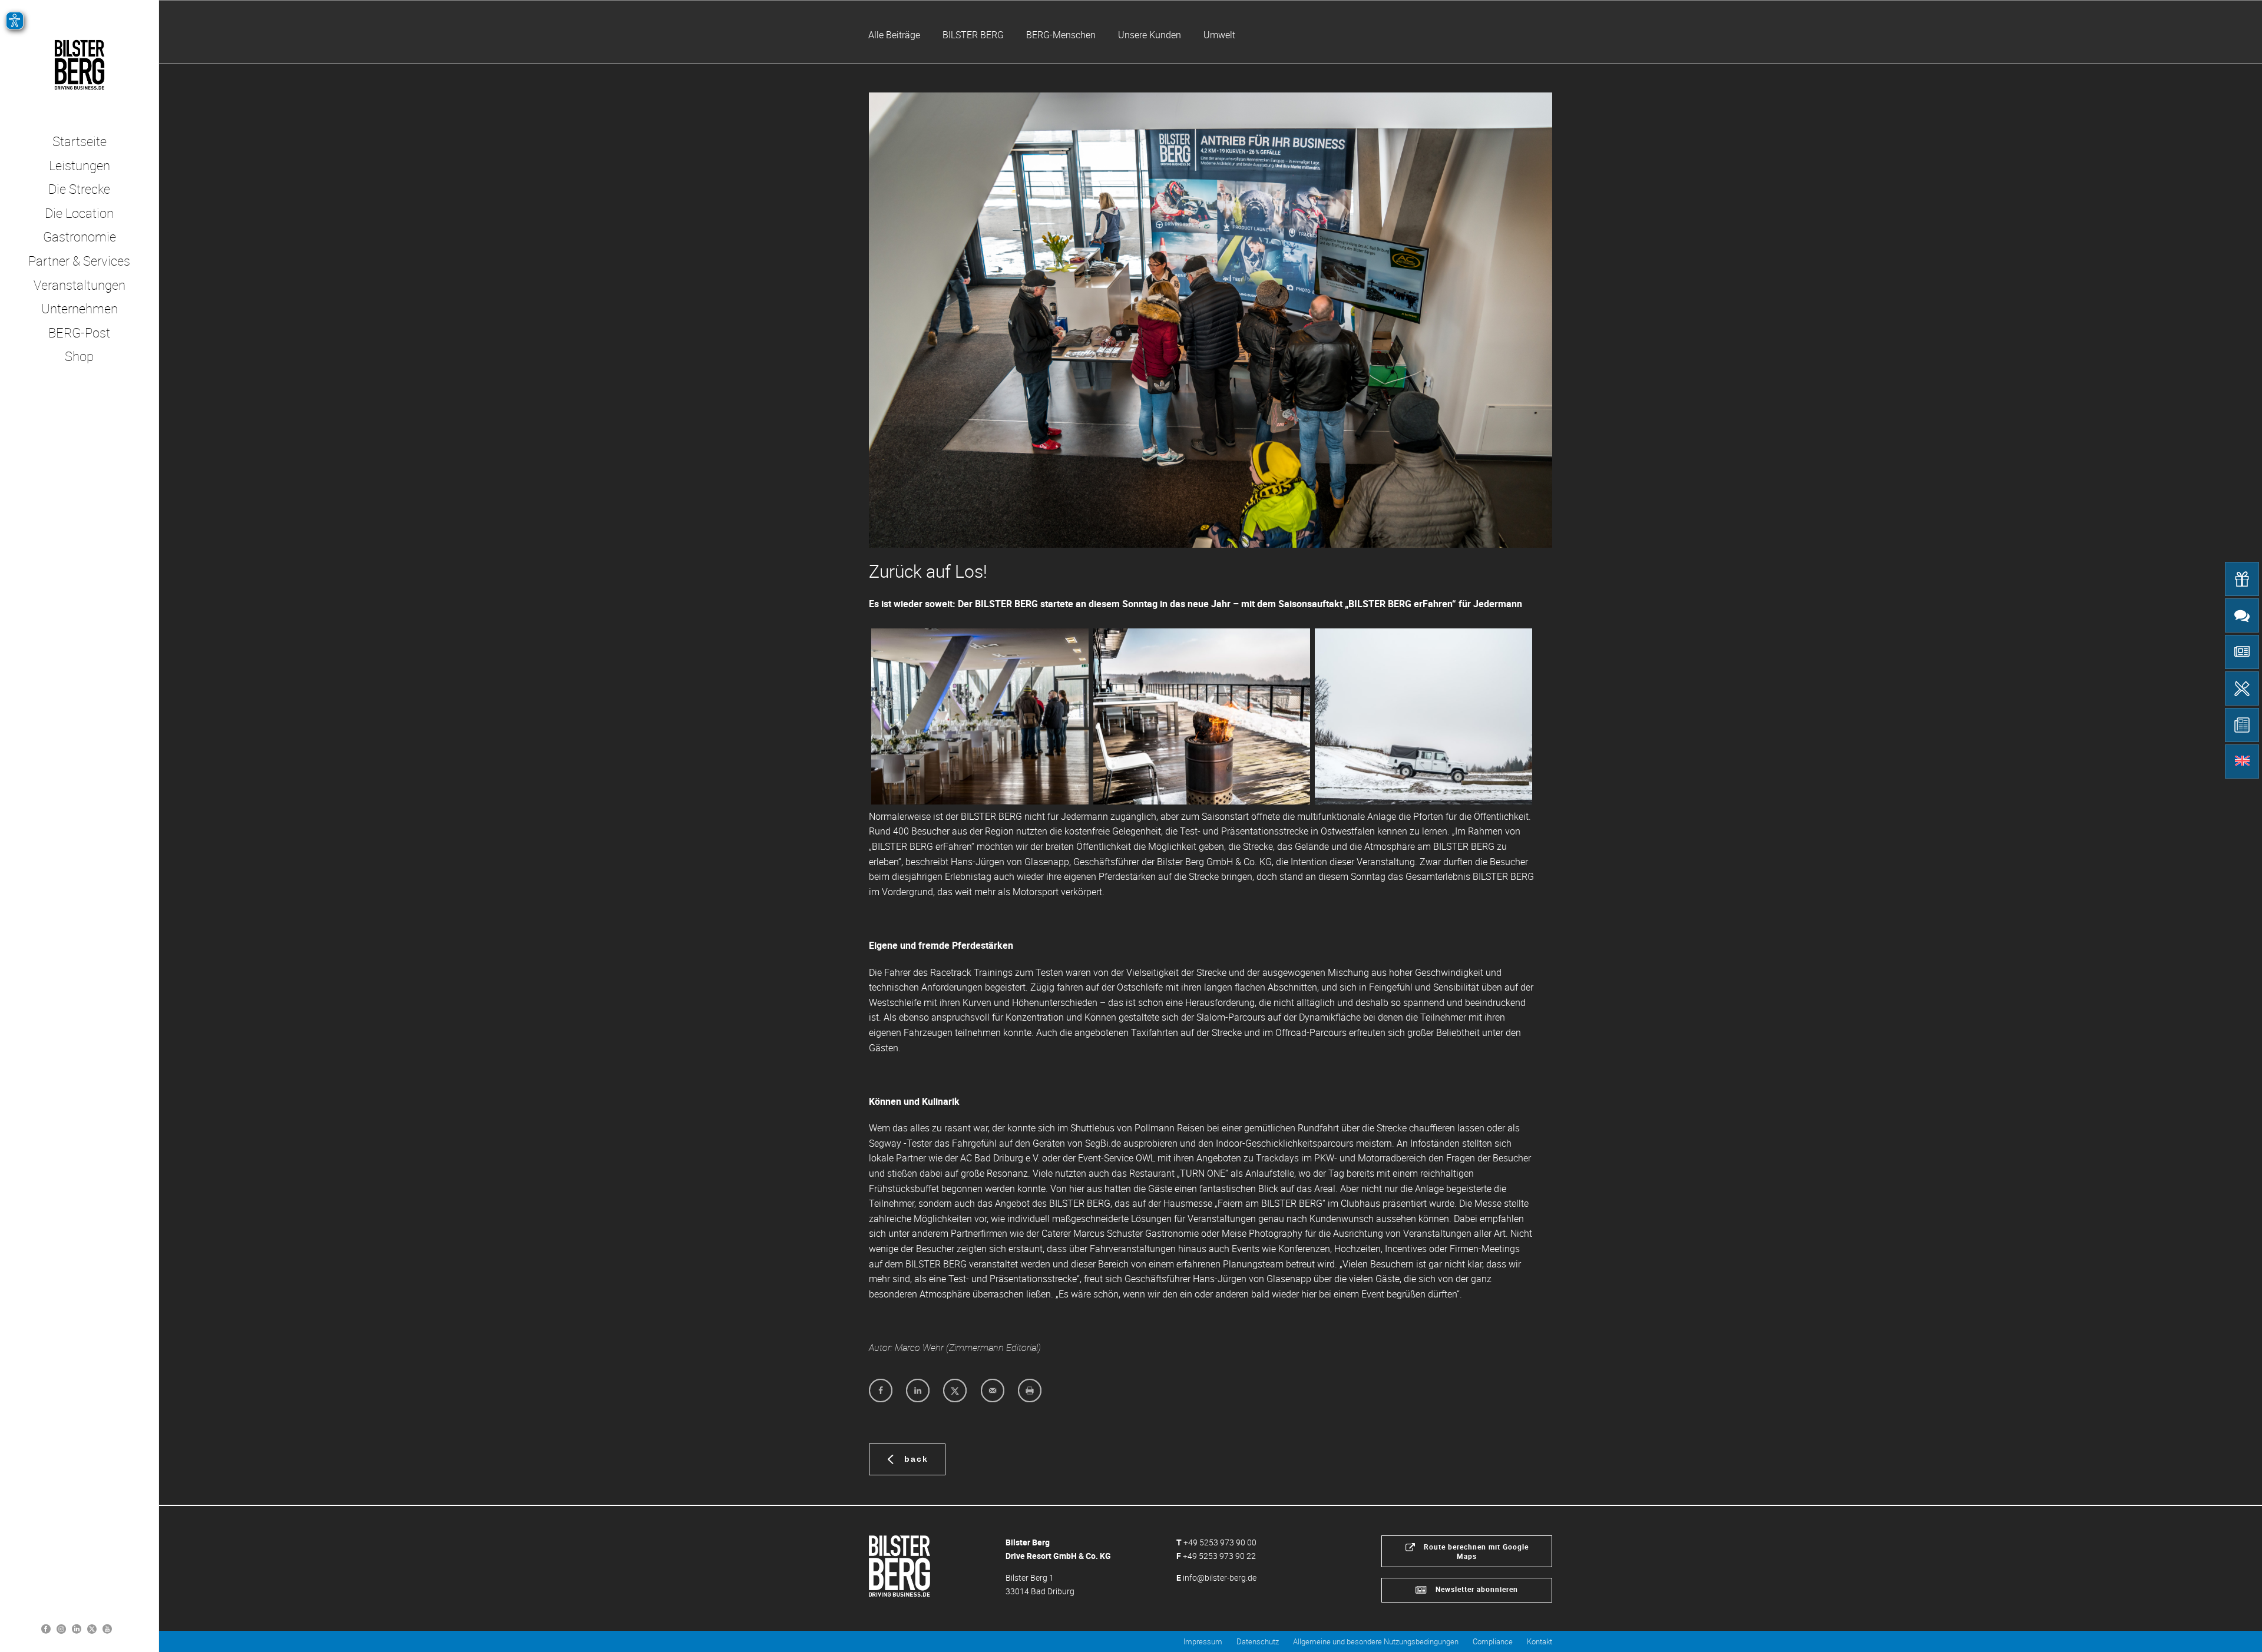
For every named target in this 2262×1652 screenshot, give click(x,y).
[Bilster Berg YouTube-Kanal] (107, 1628)
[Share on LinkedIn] (918, 1391)
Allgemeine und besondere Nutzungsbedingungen (1376, 1641)
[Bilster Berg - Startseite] (899, 1565)
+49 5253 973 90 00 (1220, 1542)
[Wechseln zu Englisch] (2242, 762)
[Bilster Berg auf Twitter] (92, 1628)
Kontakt (1540, 1641)
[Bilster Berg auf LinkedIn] (77, 1628)
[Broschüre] (2242, 725)
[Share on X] (955, 1391)
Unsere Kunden (1150, 35)
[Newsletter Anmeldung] (2242, 652)
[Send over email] (993, 1391)
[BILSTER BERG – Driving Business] (79, 65)
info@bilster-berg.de (1220, 1577)
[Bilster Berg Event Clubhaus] (980, 716)
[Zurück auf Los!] (1211, 320)
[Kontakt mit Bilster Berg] (2242, 615)
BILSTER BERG (973, 35)
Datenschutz (1258, 1641)
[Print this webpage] (1030, 1391)
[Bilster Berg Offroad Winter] (1423, 716)
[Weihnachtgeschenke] (2242, 579)
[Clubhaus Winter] (1202, 716)
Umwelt (1219, 35)
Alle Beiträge (894, 35)
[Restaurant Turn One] (2242, 688)
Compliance (1493, 1641)
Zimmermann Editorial (993, 1348)
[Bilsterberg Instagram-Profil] (61, 1628)
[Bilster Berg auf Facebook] (46, 1628)
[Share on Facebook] (881, 1391)
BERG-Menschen (1061, 35)
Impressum (1203, 1641)
